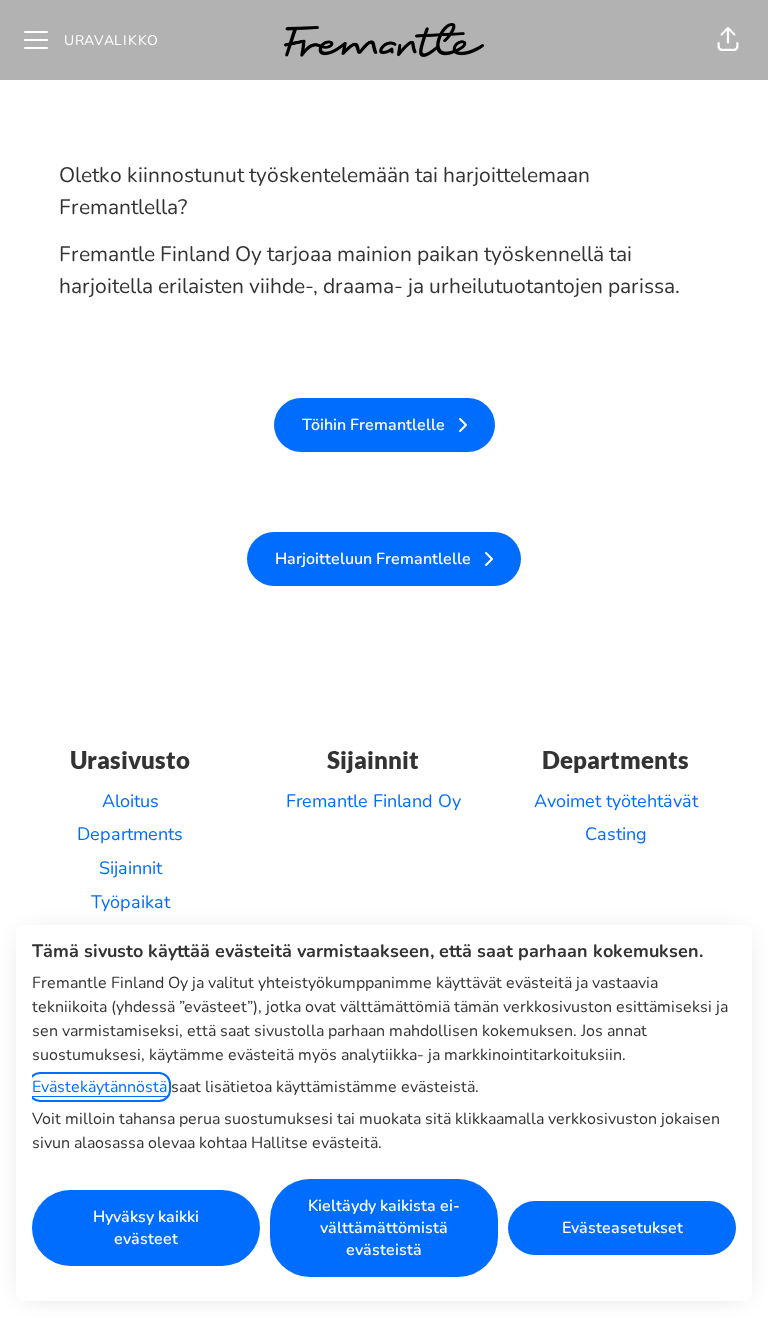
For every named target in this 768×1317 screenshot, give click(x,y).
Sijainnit (130, 868)
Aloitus (130, 801)
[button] (728, 40)
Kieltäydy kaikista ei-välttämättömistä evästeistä (384, 1228)
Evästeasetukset (622, 1228)
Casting (616, 834)
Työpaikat (130, 902)
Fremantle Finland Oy (373, 801)
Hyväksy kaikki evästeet (146, 1228)
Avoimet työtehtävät (616, 801)
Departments (130, 834)
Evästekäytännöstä (99, 1087)
